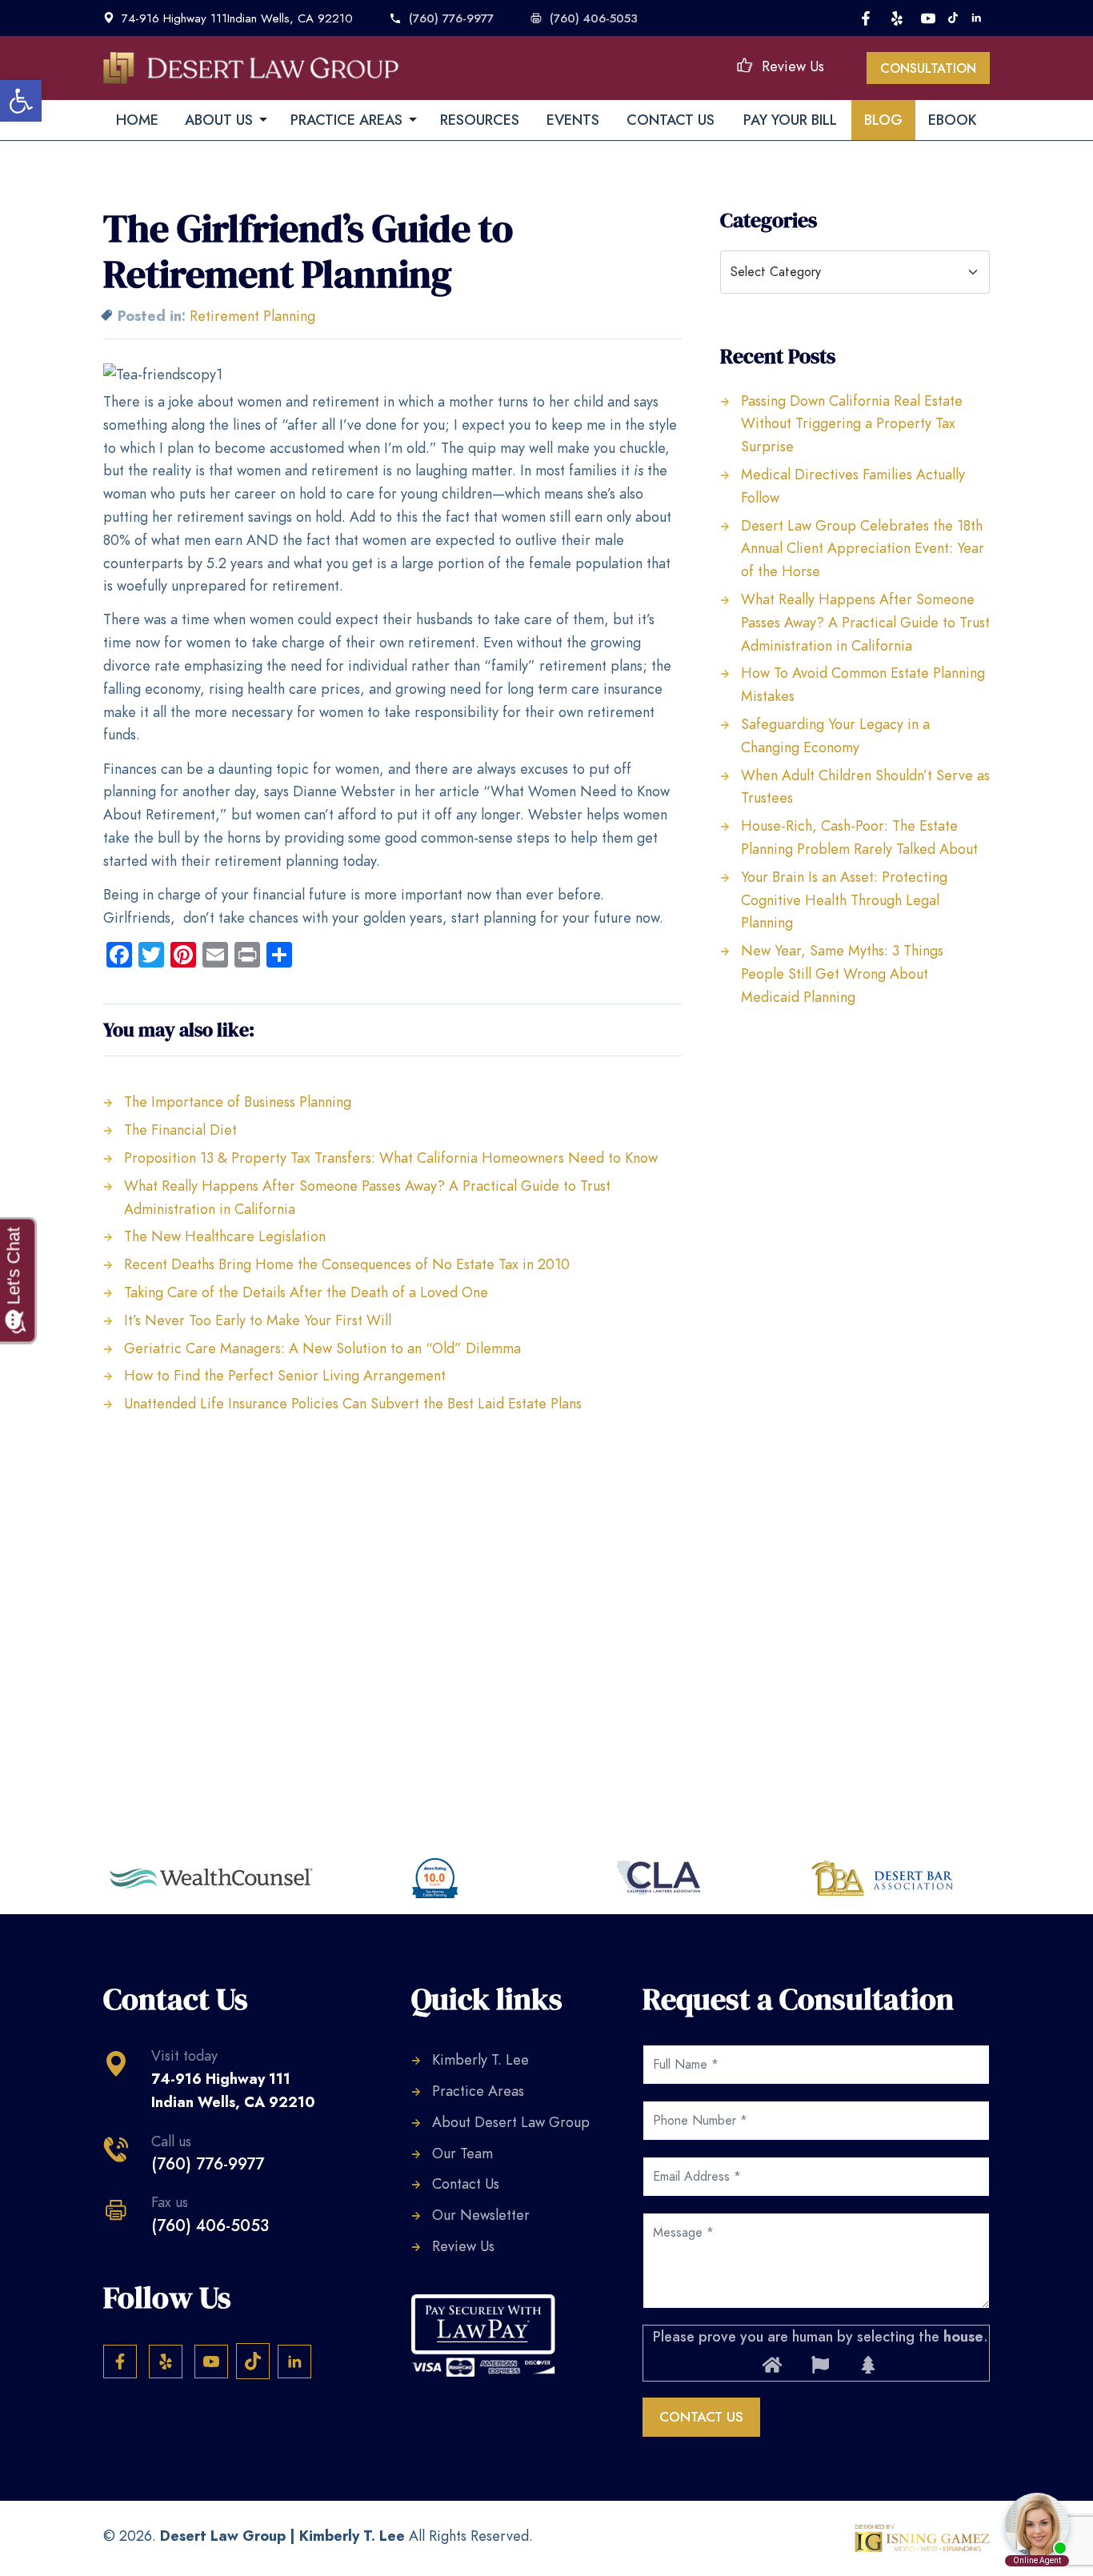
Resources (480, 120)
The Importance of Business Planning (238, 1102)
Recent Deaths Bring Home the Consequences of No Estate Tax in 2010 (347, 1264)
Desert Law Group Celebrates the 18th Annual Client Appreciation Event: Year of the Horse (863, 549)
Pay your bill (790, 120)
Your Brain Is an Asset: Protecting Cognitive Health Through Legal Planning (844, 900)
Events (573, 120)
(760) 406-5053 (594, 18)
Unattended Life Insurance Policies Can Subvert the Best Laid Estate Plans (353, 1403)
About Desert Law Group (511, 2122)
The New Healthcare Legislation (225, 1236)
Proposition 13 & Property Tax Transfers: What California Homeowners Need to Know (391, 1158)
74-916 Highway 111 (233, 2090)
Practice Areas (478, 2091)
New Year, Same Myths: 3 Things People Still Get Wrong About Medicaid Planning (842, 974)
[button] (21, 101)
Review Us (793, 66)
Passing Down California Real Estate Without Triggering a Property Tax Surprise (852, 424)
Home (137, 120)
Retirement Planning (252, 316)
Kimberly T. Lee (480, 2059)
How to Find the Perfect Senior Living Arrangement (285, 1375)
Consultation (928, 69)
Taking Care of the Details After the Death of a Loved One (306, 1292)
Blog (883, 120)
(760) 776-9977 (451, 18)
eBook (953, 120)
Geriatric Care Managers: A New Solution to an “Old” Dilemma (322, 1348)
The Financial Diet (180, 1130)
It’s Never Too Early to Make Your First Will (258, 1320)
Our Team (462, 2153)
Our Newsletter (481, 2215)
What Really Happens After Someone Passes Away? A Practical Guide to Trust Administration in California (865, 622)
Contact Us (671, 120)
